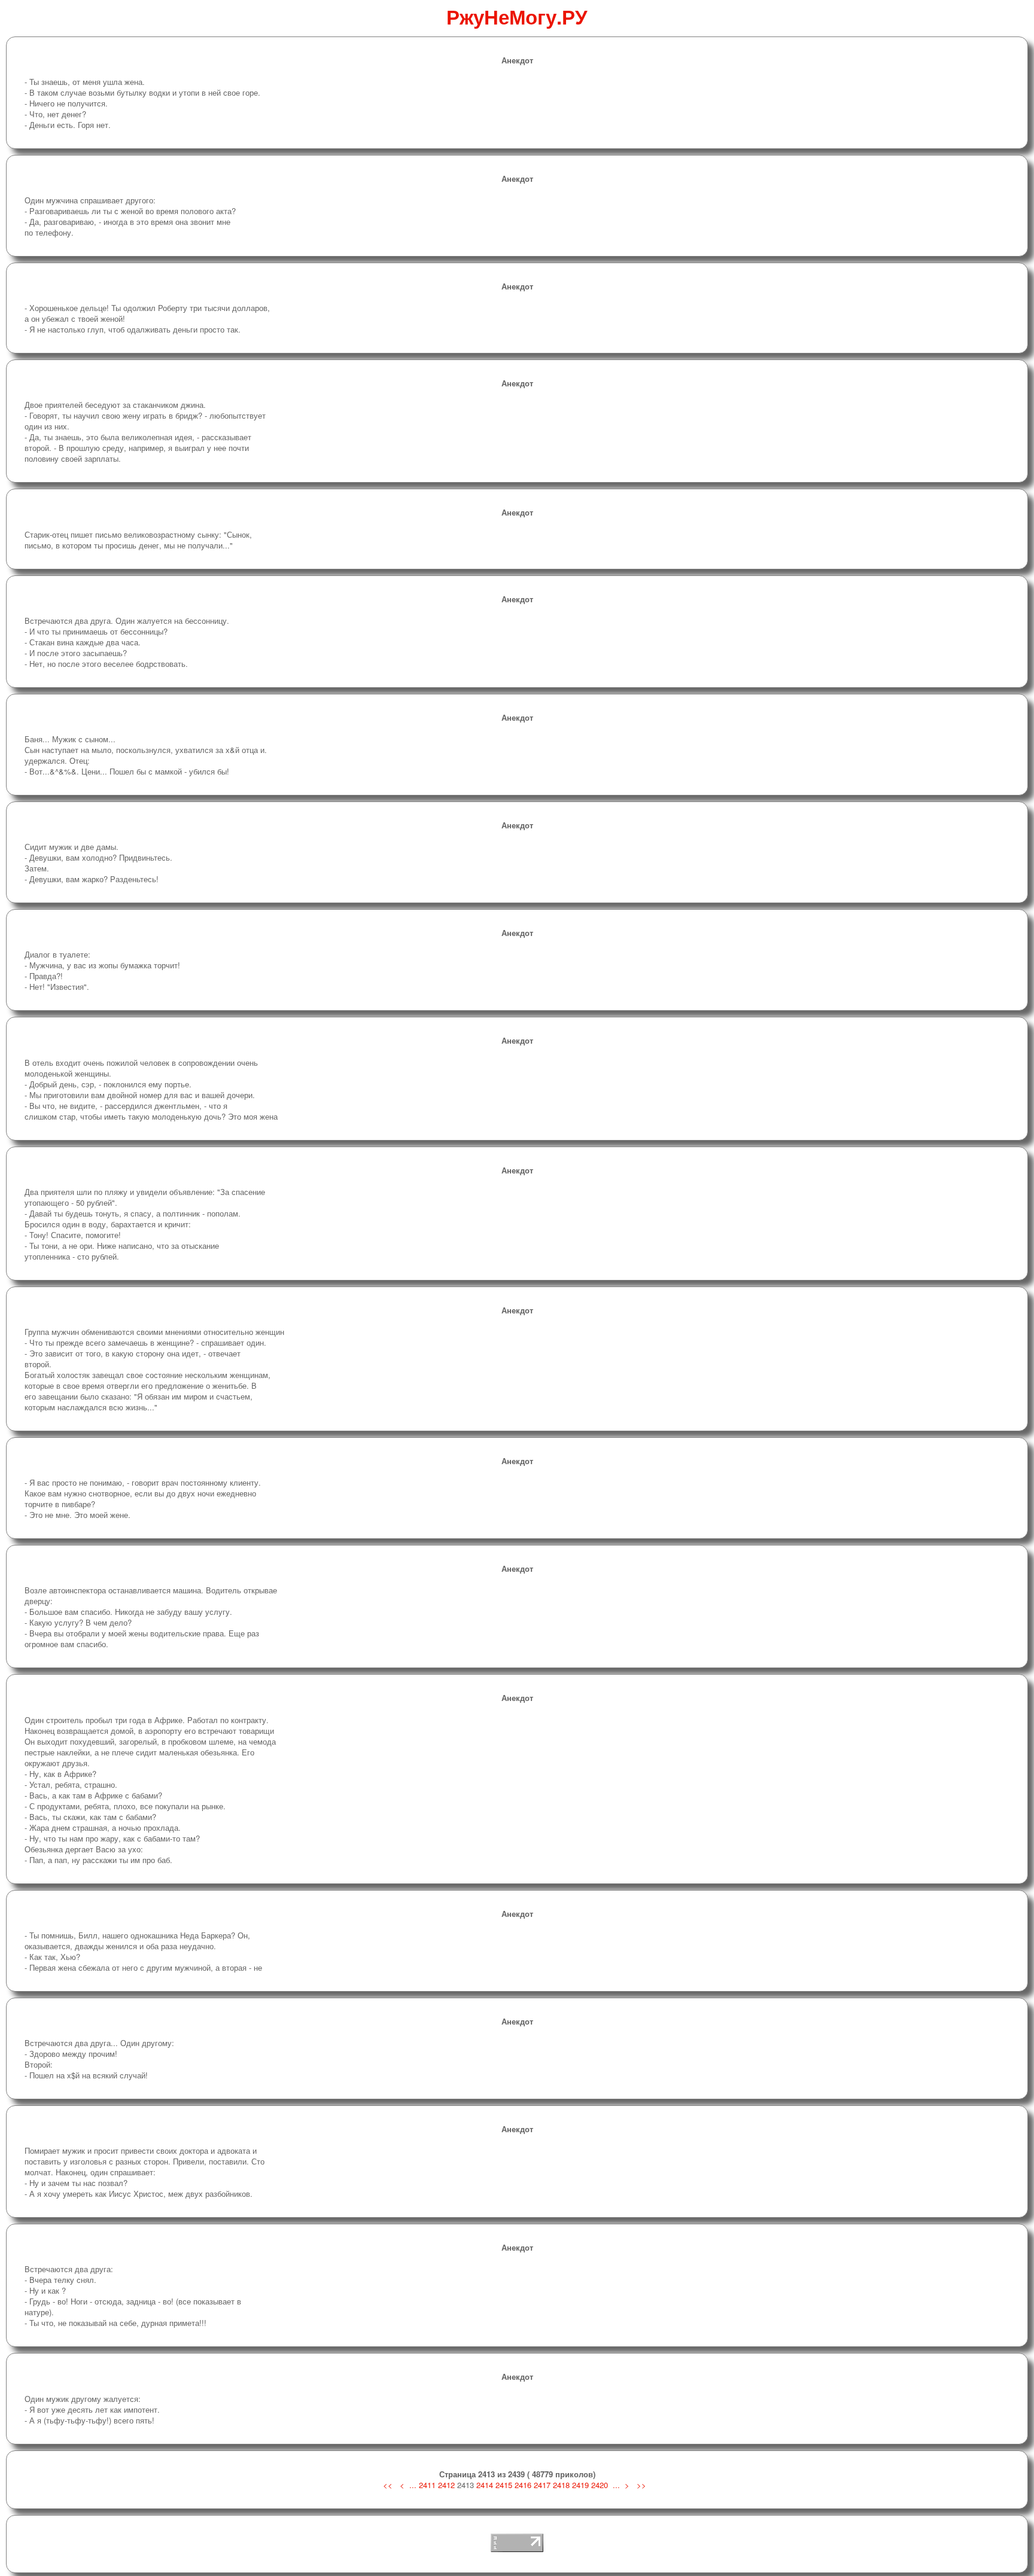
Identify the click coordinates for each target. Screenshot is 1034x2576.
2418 (561, 2485)
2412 (446, 2485)
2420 (600, 2485)
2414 (485, 2485)
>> (641, 2485)
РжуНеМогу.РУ (517, 16)
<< (389, 2485)
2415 (504, 2485)
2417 (542, 2485)
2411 (427, 2485)
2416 (523, 2485)
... (413, 2485)
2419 (580, 2485)
